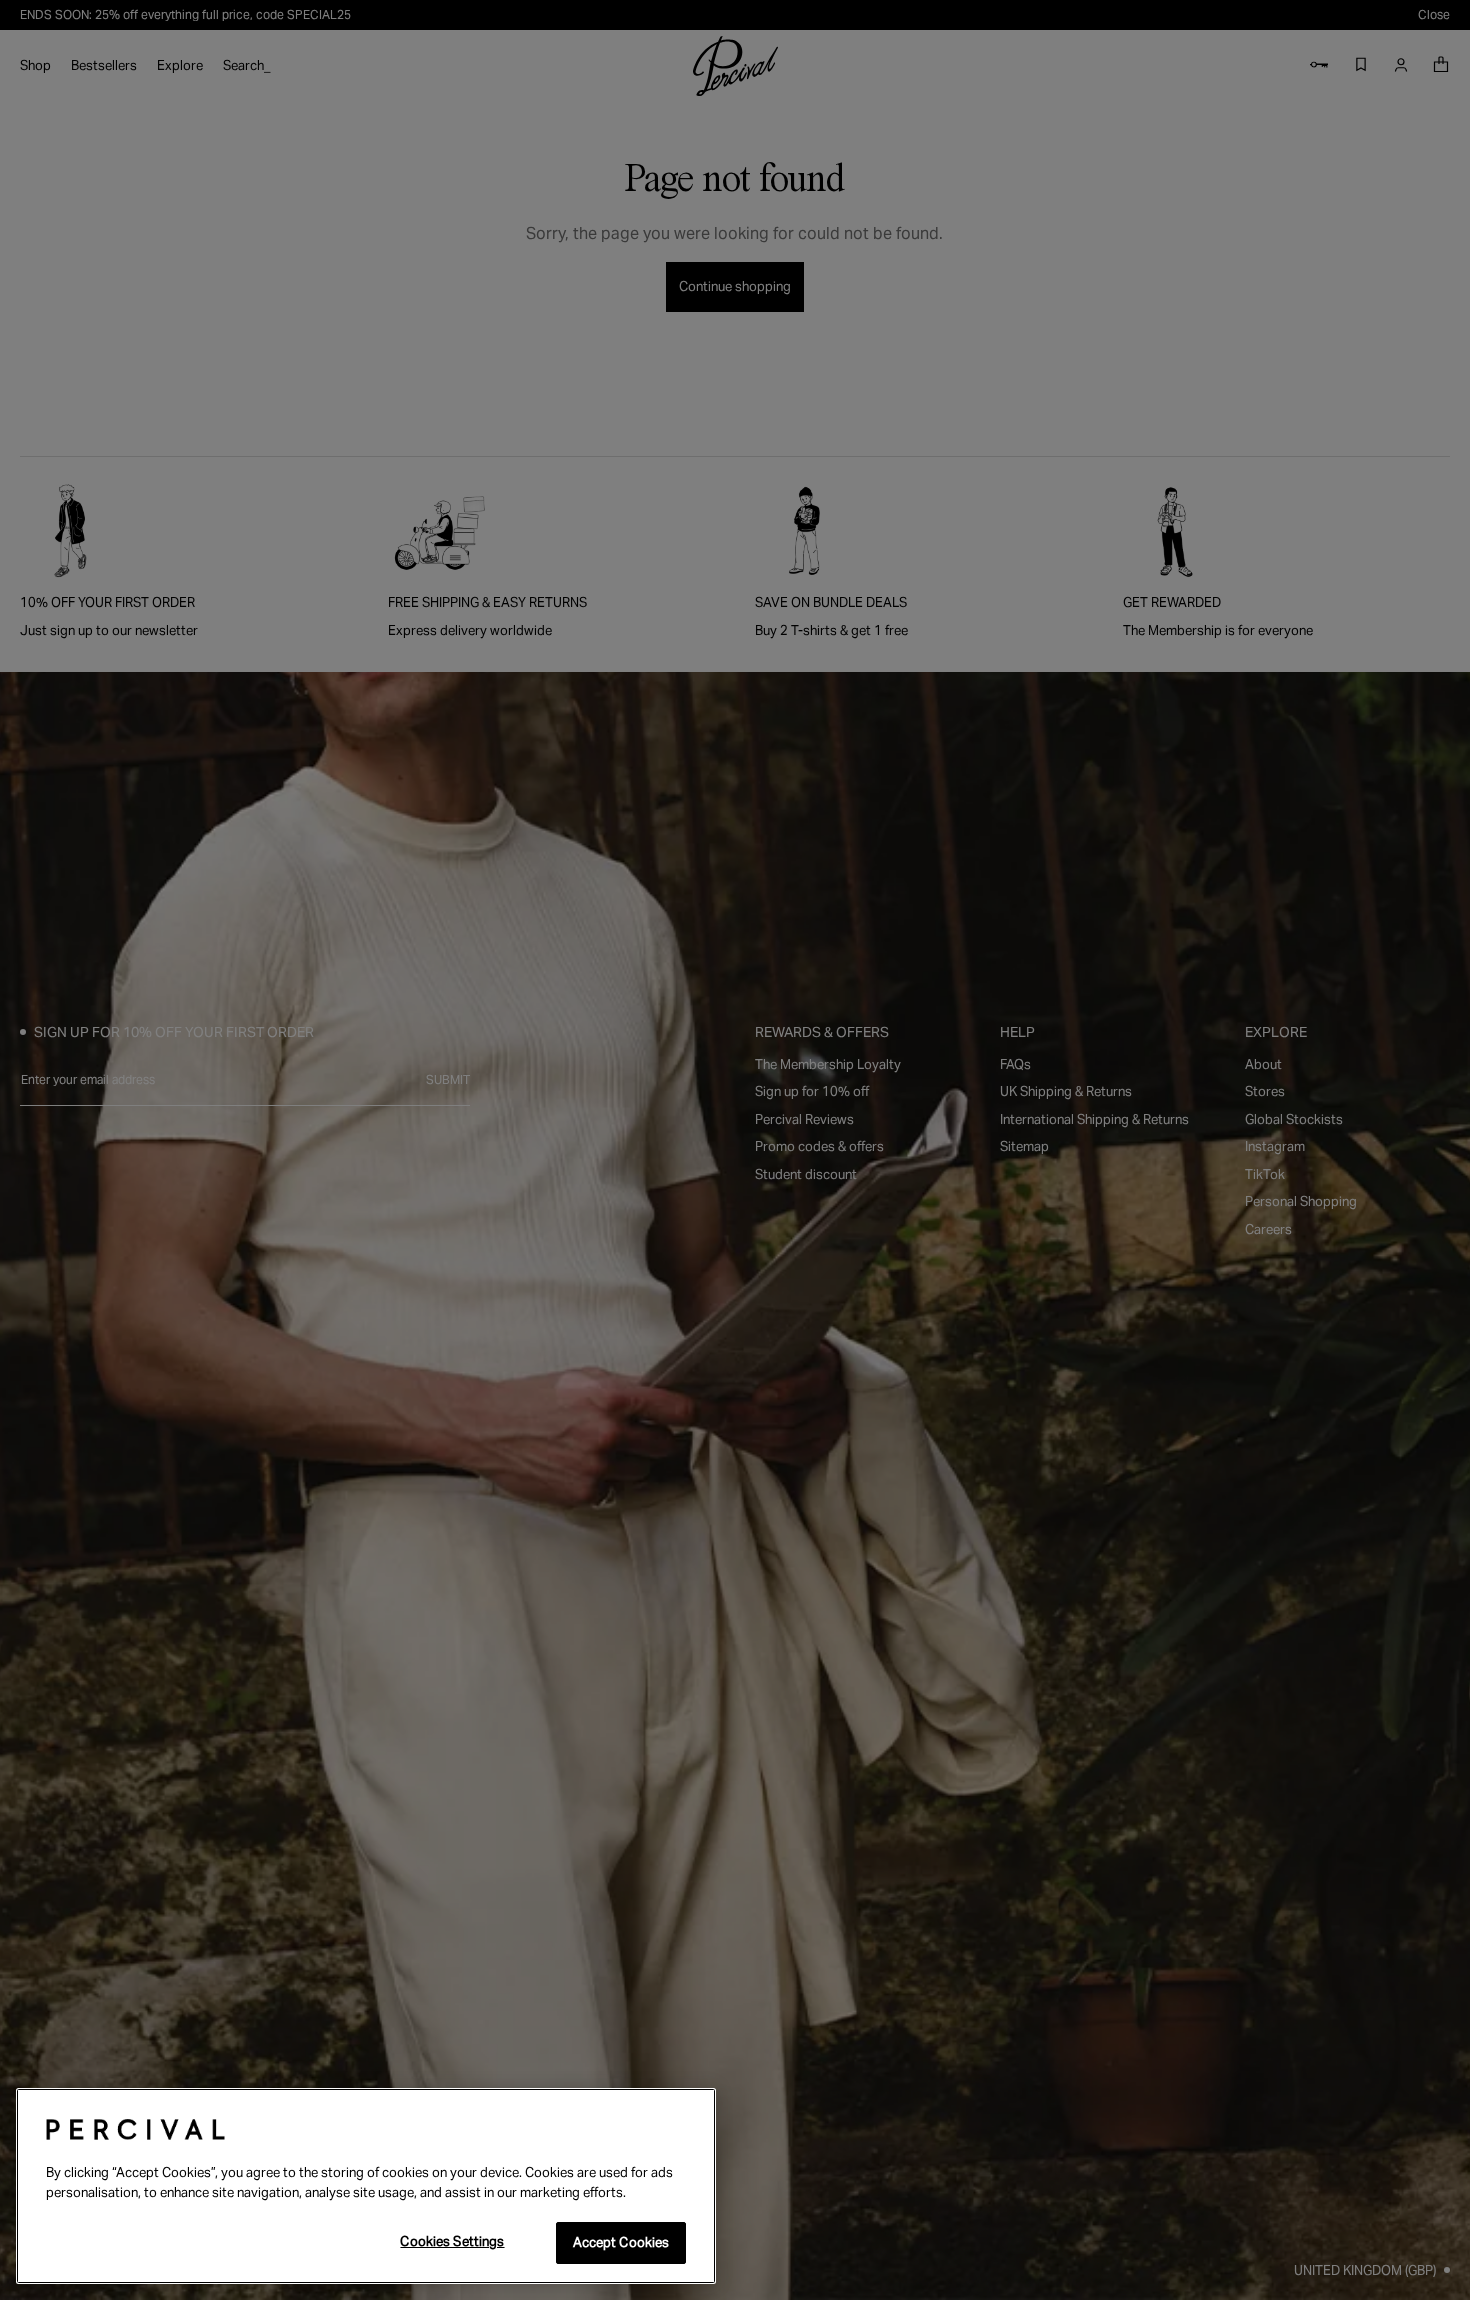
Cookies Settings (452, 2241)
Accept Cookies (621, 2242)
